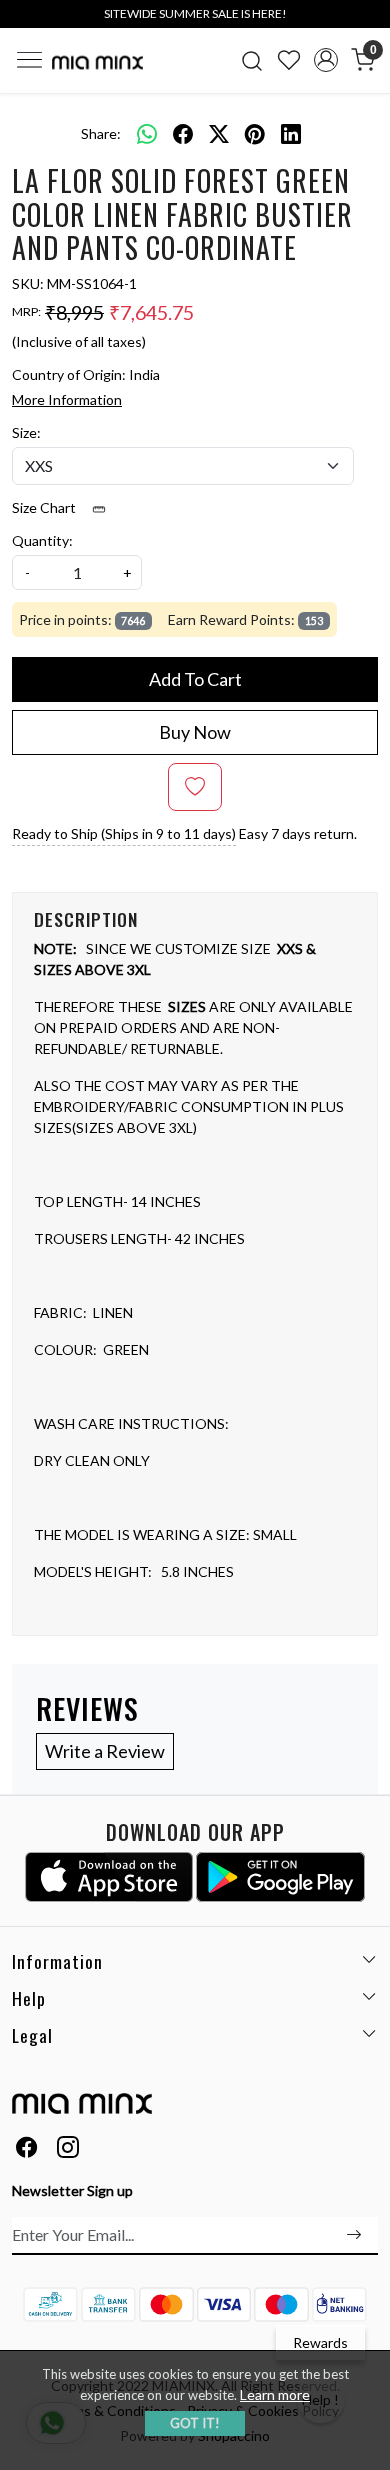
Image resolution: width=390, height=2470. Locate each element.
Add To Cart (195, 679)
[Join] (354, 2235)
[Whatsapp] (147, 133)
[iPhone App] (109, 1877)
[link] (252, 60)
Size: (26, 432)
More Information (67, 399)
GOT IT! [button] (195, 2423)
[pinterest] (255, 133)
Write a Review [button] (105, 1751)
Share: (101, 133)
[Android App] (280, 1877)
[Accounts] (325, 60)
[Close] (368, 22)
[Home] (97, 62)
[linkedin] (291, 133)
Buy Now (195, 732)
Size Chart (45, 507)
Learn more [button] (275, 2394)
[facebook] (183, 133)
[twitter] (219, 133)
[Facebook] (27, 2149)
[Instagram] (68, 2149)
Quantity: (42, 540)
